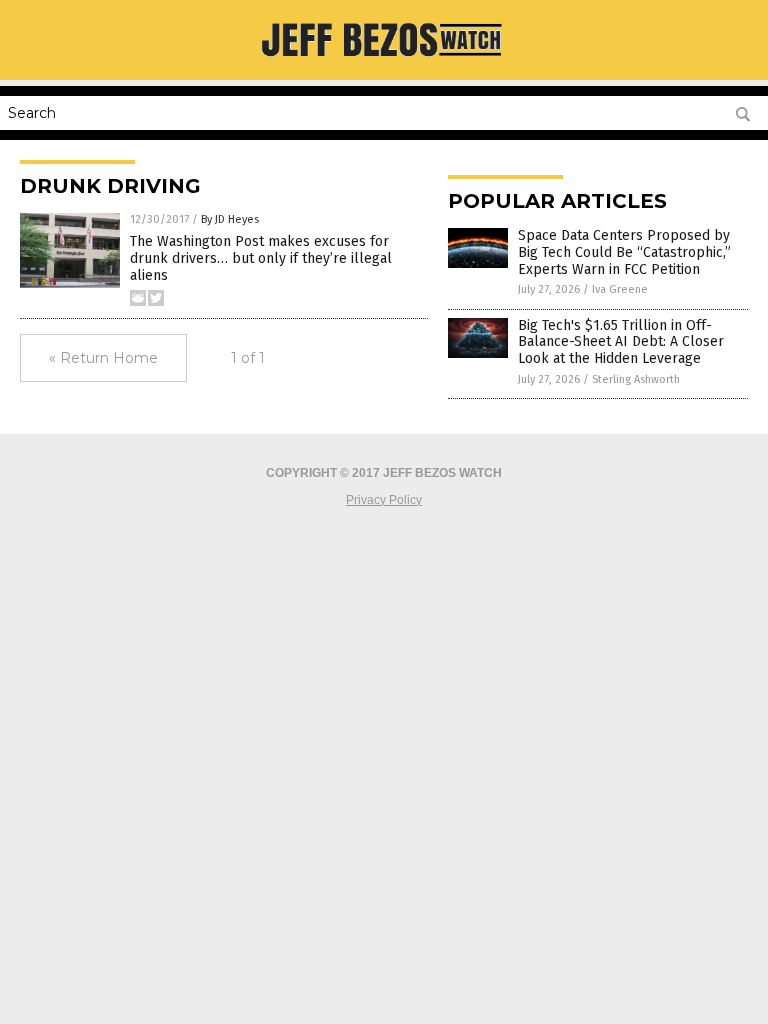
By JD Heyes (230, 219)
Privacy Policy (384, 500)
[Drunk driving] (384, 66)
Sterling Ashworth (636, 379)
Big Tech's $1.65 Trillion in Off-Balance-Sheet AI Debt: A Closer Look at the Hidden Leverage (621, 342)
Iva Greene (620, 289)
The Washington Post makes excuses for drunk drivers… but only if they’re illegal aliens (261, 258)
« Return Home (103, 358)
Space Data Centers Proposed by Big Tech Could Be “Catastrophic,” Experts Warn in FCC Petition (624, 252)
